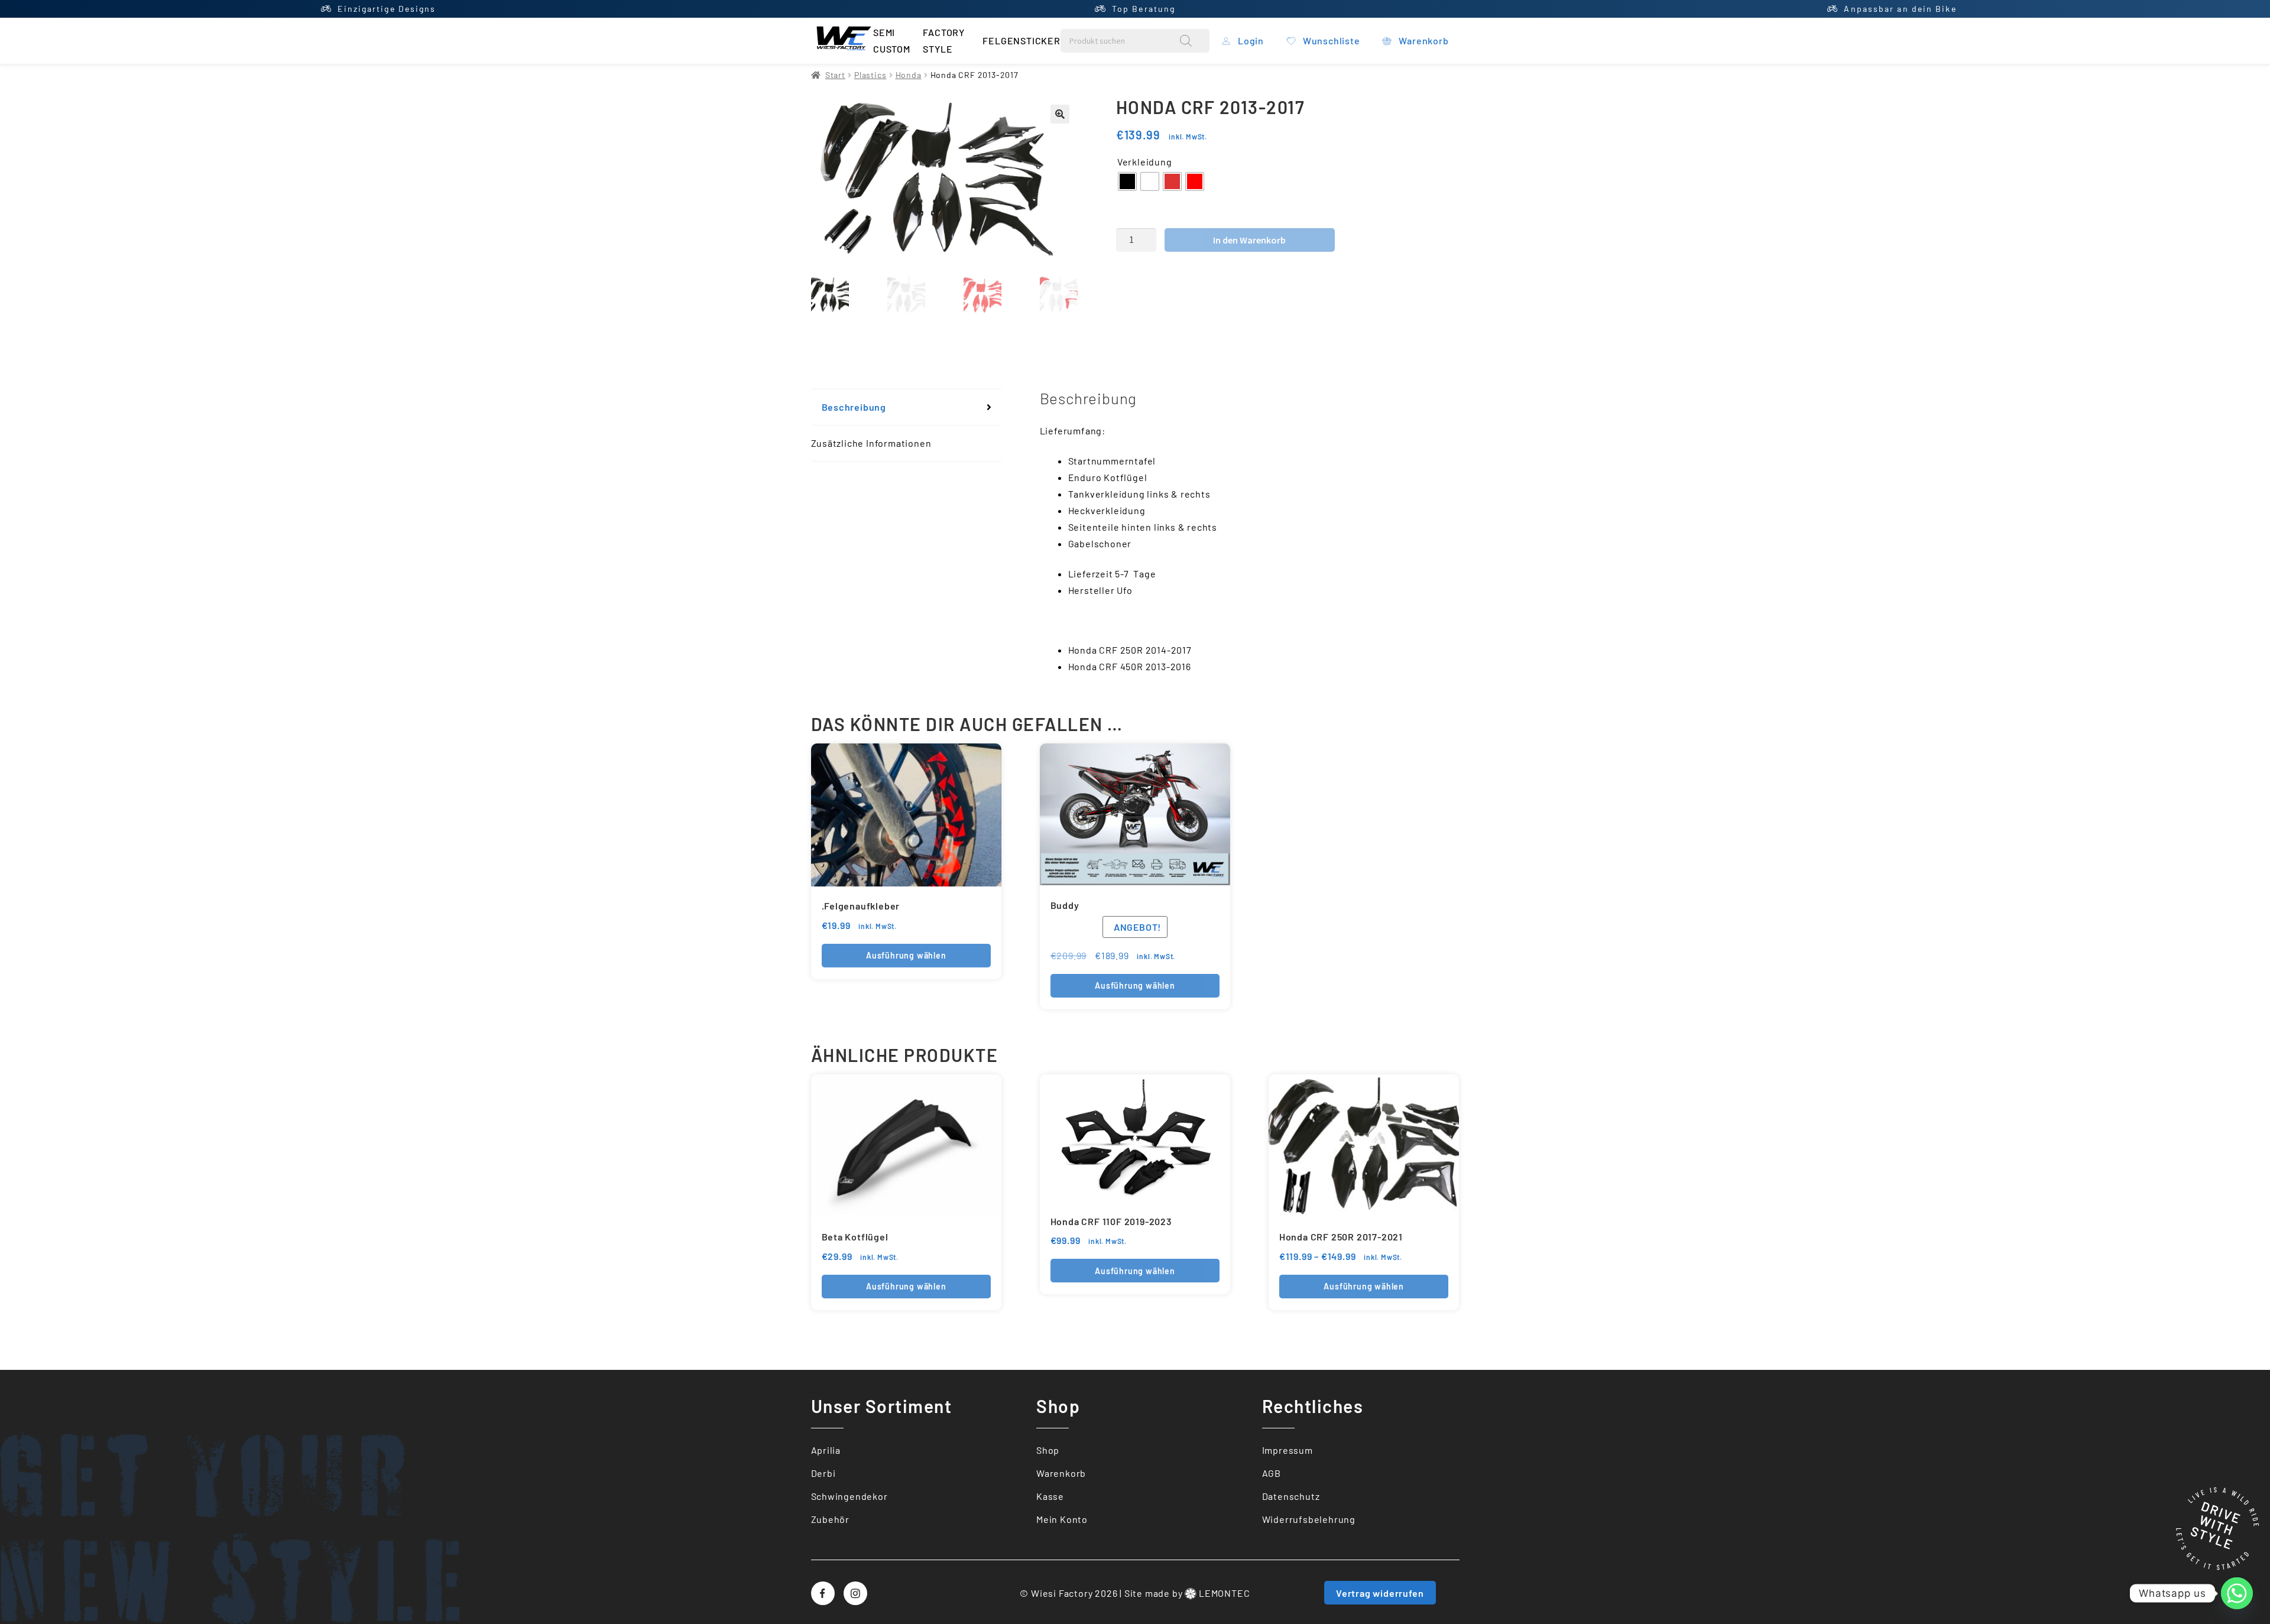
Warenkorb (1061, 1473)
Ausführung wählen (906, 955)
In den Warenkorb (1249, 240)
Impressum (1288, 1450)
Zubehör (831, 1519)
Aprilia (826, 1450)
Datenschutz (1291, 1496)
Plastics (870, 75)
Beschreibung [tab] (854, 407)
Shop (1048, 1450)
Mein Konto (1062, 1519)
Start (835, 75)
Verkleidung (1145, 162)
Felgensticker (1021, 40)
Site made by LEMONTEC (1187, 1593)
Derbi (823, 1473)
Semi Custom (892, 40)
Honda (909, 75)
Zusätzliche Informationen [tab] (871, 443)
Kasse (1050, 1496)
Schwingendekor (849, 1496)
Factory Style (944, 40)
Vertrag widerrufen (1380, 1593)
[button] (1060, 114)
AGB (1272, 1473)
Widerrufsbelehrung (1309, 1519)
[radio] (1127, 181)
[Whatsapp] (2237, 1593)
